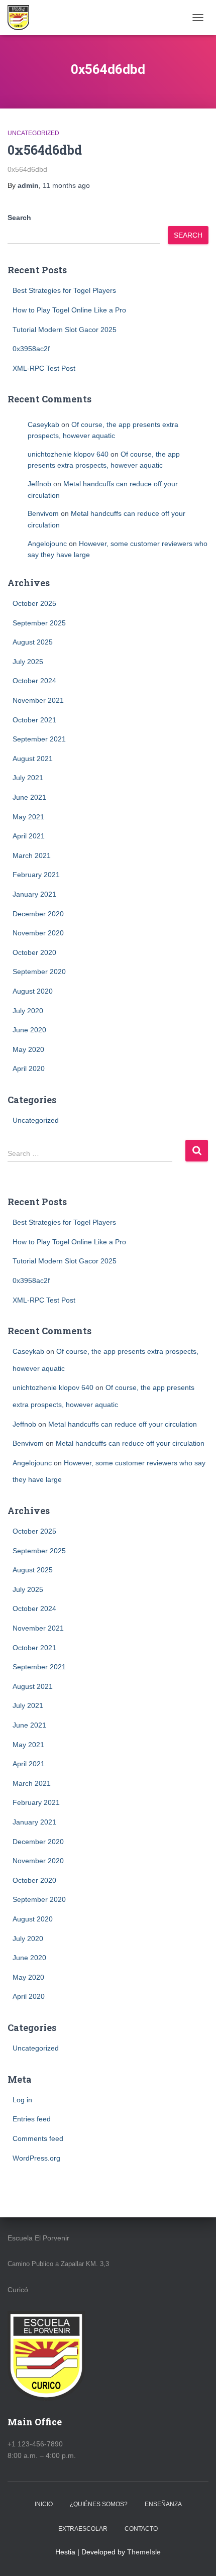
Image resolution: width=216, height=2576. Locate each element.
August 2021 (33, 759)
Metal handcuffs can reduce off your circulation (123, 1424)
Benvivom (43, 513)
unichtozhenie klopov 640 (68, 454)
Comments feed (38, 2138)
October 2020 (34, 952)
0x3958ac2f (31, 349)
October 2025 (34, 603)
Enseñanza (163, 2504)
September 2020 (39, 972)
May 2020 (28, 1049)
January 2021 (34, 894)
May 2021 (28, 817)
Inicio (44, 2504)
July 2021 (28, 778)
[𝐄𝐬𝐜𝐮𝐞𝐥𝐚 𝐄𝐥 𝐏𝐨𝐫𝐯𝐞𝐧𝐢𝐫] (22, 18)
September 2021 (39, 739)
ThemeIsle (144, 2552)
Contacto (141, 2529)
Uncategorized (33, 133)
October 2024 (34, 681)
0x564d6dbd (45, 150)
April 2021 (29, 836)
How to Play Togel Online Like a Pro (69, 310)
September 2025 (39, 623)
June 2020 (29, 1030)
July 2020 (28, 1011)
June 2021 (29, 797)
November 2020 (38, 933)
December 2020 (38, 914)
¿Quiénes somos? (99, 2504)
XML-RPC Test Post (44, 368)
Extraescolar (83, 2529)
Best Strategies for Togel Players (64, 290)
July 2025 (28, 662)
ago (66, 185)
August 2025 (33, 642)
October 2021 (34, 720)
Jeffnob (39, 484)
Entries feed (32, 2119)
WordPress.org (36, 2158)
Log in (22, 2100)
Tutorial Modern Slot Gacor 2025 (65, 330)
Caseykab (43, 424)
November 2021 (38, 700)
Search (19, 218)
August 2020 (33, 991)
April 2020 (29, 1068)
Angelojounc (47, 544)
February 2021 (36, 875)
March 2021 (32, 855)
